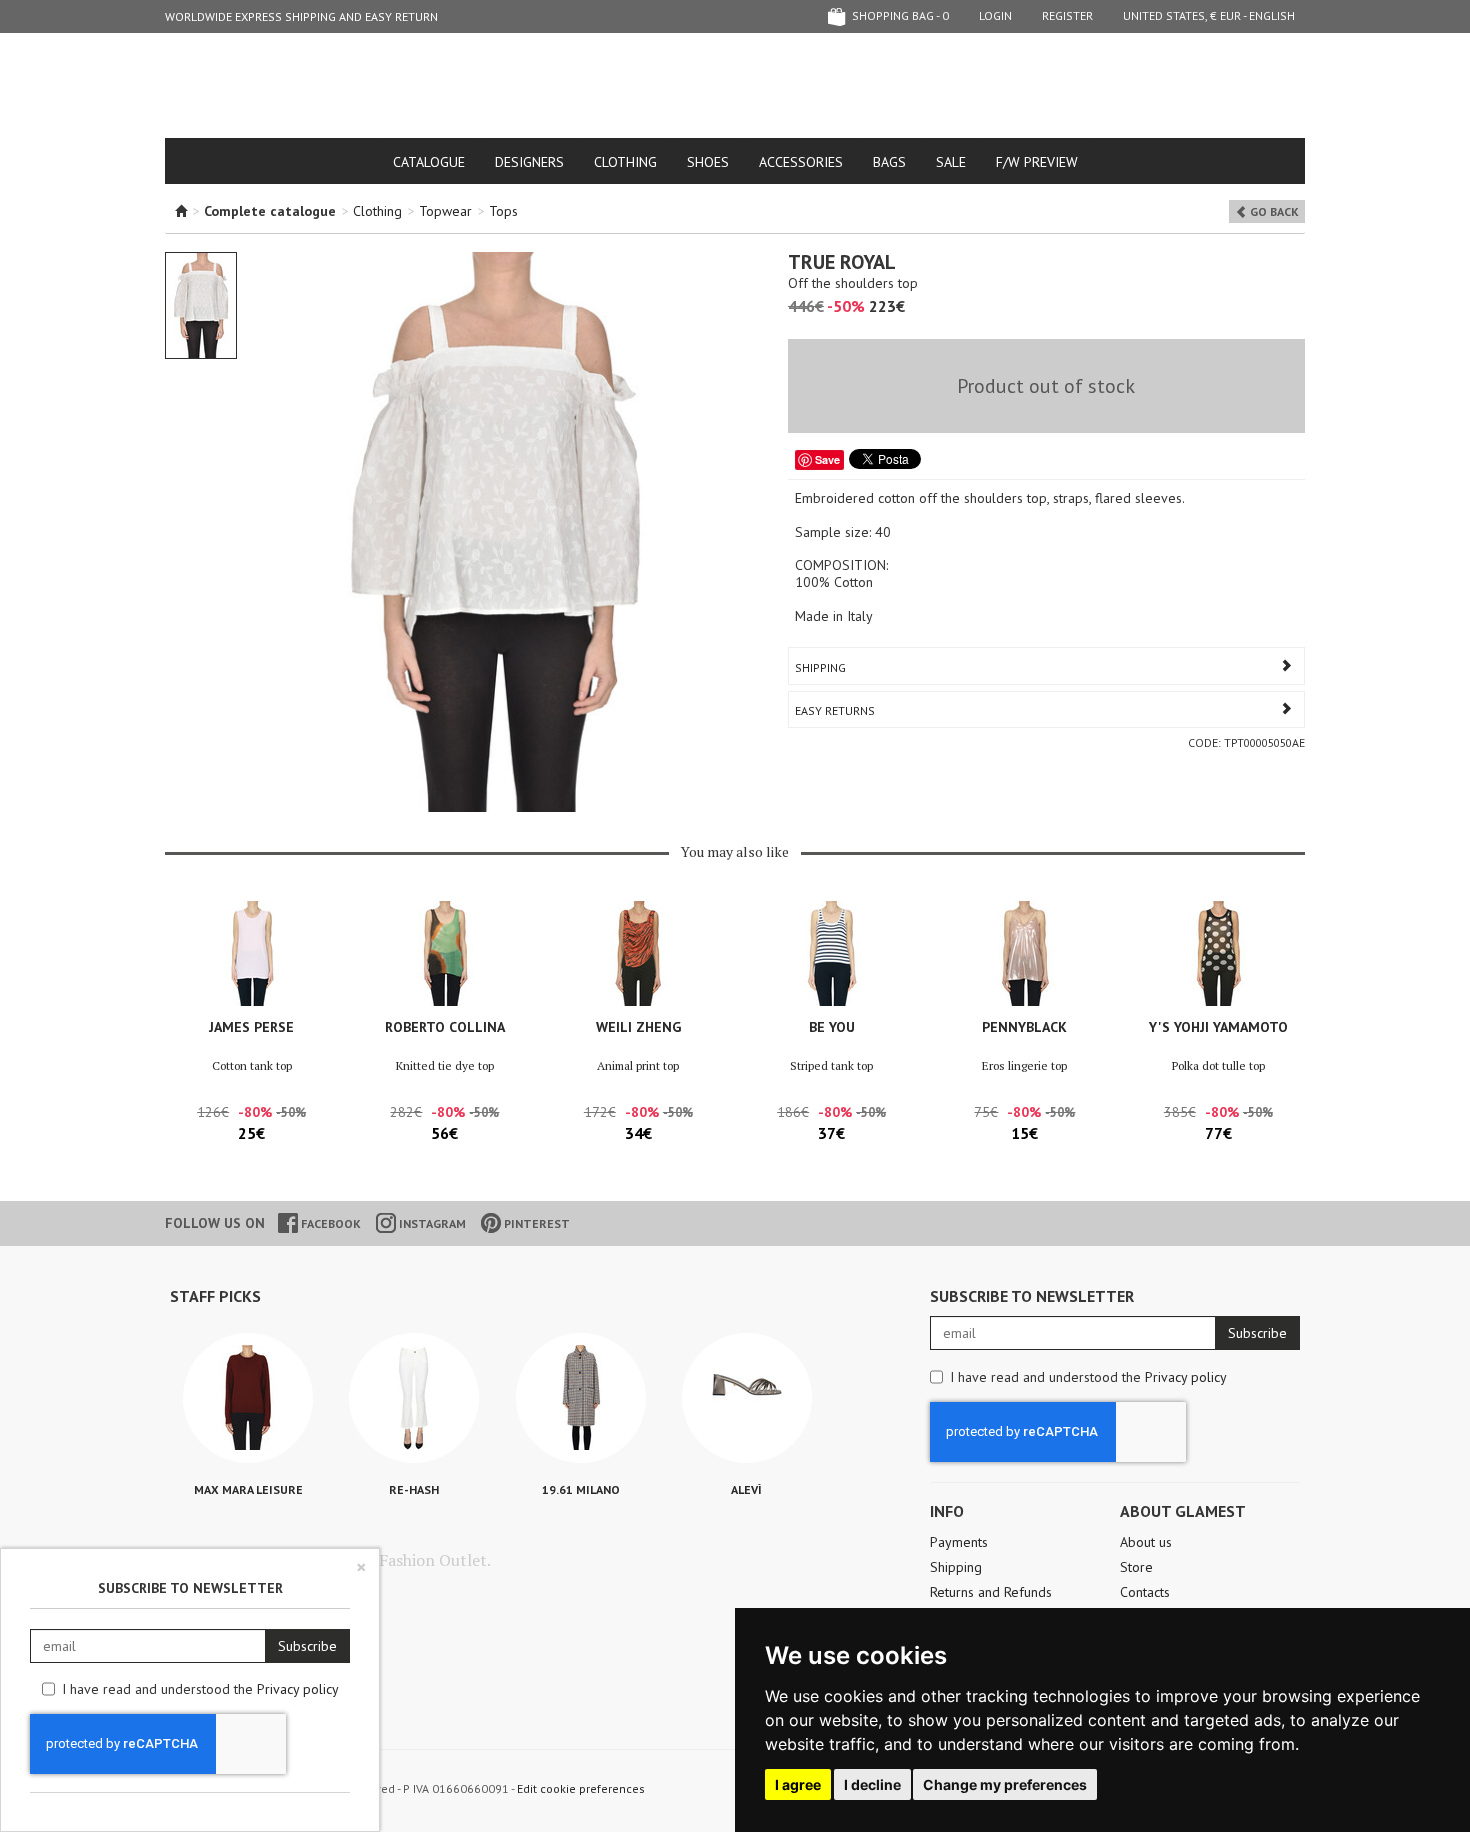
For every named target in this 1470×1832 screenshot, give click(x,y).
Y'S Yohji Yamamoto (1218, 1027)
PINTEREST (535, 1223)
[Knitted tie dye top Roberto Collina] (444, 953)
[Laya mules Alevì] (747, 1398)
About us (1146, 1542)
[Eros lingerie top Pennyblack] (1024, 953)
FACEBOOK (329, 1223)
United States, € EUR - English (1209, 15)
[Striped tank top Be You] (831, 953)
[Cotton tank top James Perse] (251, 953)
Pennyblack (1024, 1027)
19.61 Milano (581, 1489)
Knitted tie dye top (445, 1065)
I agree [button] (798, 1784)
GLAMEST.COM (735, 86)
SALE (951, 162)
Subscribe (1257, 1333)
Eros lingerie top (1024, 1065)
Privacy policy (1186, 1377)
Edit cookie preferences (581, 1788)
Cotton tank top (252, 1065)
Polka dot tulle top (1218, 1065)
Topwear (445, 211)
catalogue (429, 162)
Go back (1273, 211)
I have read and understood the (1088, 1377)
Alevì (746, 1489)
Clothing (625, 162)
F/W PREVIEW (1037, 162)
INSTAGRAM (431, 1223)
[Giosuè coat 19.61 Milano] (581, 1398)
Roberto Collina (445, 1027)
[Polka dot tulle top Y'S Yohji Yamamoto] (1218, 953)
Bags (889, 162)
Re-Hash (414, 1489)
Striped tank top (831, 1065)
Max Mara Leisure (248, 1489)
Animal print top (638, 1065)
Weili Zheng (638, 1027)
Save (827, 459)
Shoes (708, 162)
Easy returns (835, 710)
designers (529, 162)
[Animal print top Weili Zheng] (638, 953)
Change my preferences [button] (1005, 1784)
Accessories (801, 162)
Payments (959, 1542)
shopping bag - (899, 15)
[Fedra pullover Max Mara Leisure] (248, 1398)
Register (1067, 15)
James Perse (251, 1027)
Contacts (1145, 1592)
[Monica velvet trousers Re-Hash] (414, 1398)
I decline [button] (872, 1784)
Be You (832, 1027)
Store (1136, 1567)
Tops (503, 211)
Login (995, 15)
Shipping (820, 667)
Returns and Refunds (991, 1592)
